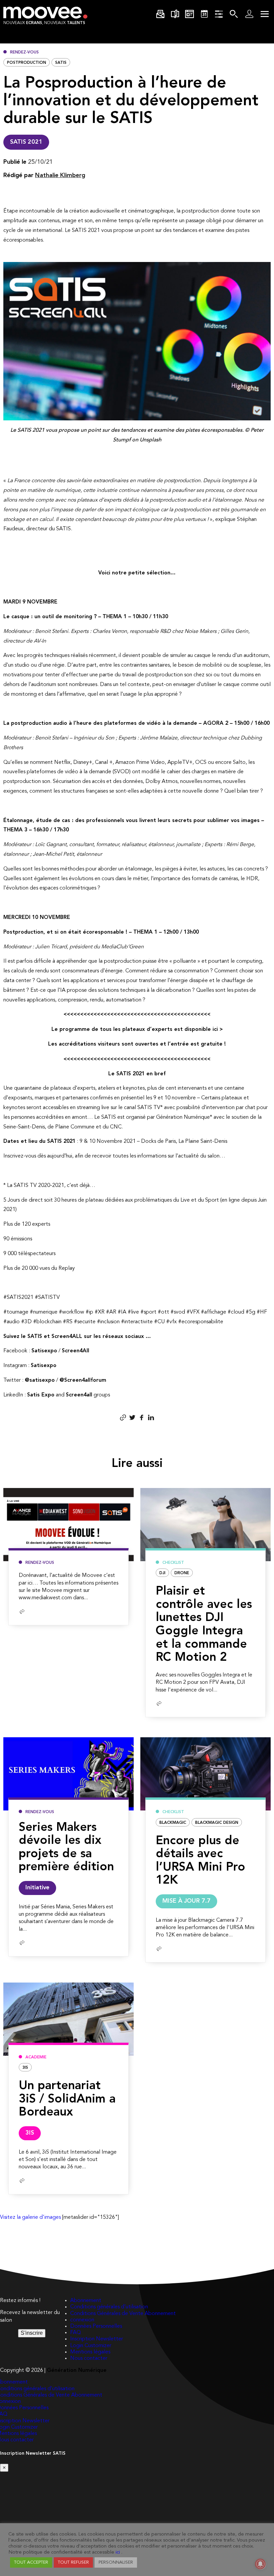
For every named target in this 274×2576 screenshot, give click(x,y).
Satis (61, 63)
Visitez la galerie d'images (30, 2217)
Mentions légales (90, 2352)
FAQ (76, 2333)
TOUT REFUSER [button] (73, 2562)
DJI (162, 1573)
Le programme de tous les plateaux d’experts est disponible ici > (137, 1030)
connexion (82, 2320)
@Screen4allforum (83, 1380)
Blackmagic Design (217, 1823)
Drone (182, 1573)
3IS (25, 2068)
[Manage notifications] (260, 2564)
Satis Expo (41, 1395)
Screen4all (79, 1395)
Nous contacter (89, 2358)
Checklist (173, 1563)
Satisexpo (44, 1351)
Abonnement (86, 2301)
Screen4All (76, 1351)
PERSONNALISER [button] (116, 2562)
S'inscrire (32, 2333)
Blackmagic (173, 1823)
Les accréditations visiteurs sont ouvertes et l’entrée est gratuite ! (137, 1044)
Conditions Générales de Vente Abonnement (123, 2314)
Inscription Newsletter (97, 2339)
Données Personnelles (96, 2326)
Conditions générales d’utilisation (109, 2307)
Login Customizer (91, 2346)
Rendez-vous (24, 52)
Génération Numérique (77, 2370)
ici (118, 2552)
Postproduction (27, 63)
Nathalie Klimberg (60, 175)
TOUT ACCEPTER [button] (31, 2562)
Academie (36, 2057)
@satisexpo (40, 1380)
